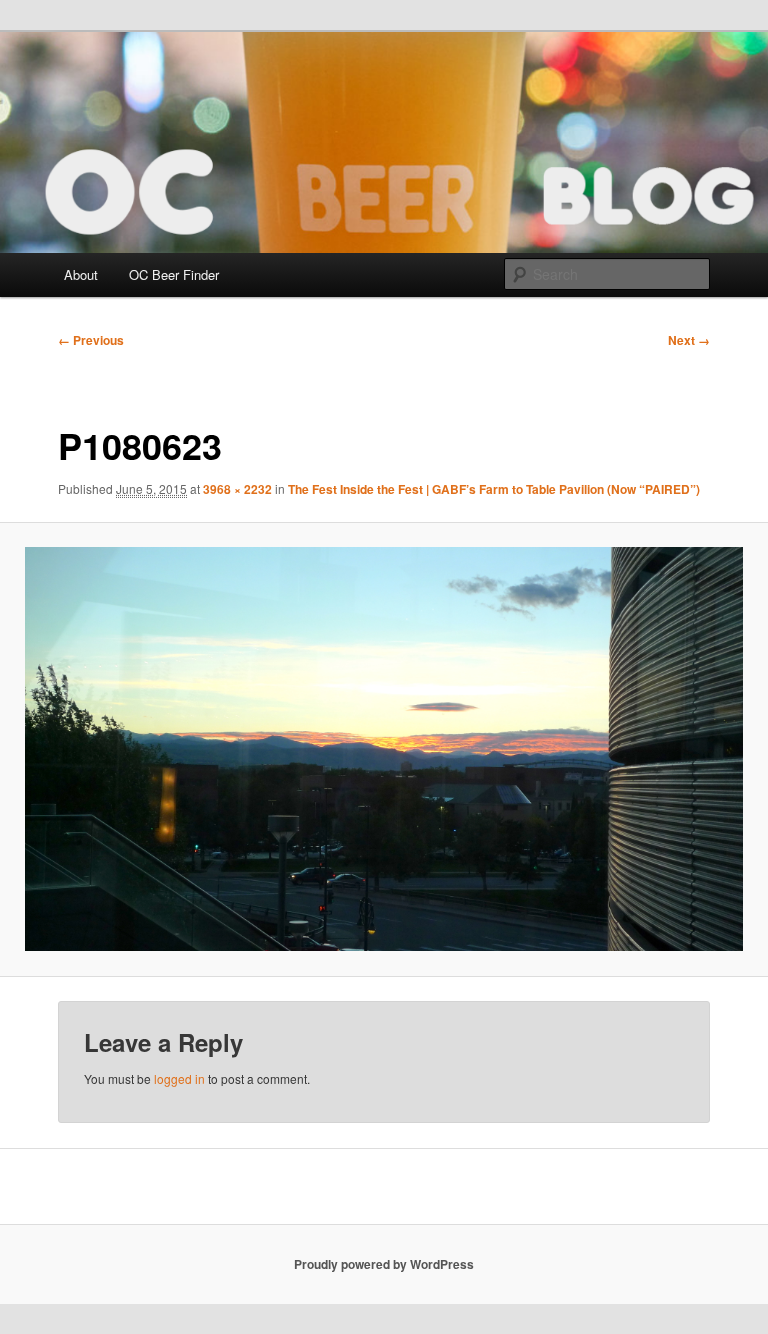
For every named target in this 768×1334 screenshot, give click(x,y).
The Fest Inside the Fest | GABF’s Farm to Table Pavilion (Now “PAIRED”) (494, 489)
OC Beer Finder (174, 274)
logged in (179, 1078)
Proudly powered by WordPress (384, 1264)
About (81, 274)
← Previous (91, 340)
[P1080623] (384, 749)
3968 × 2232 (237, 489)
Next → (689, 340)
